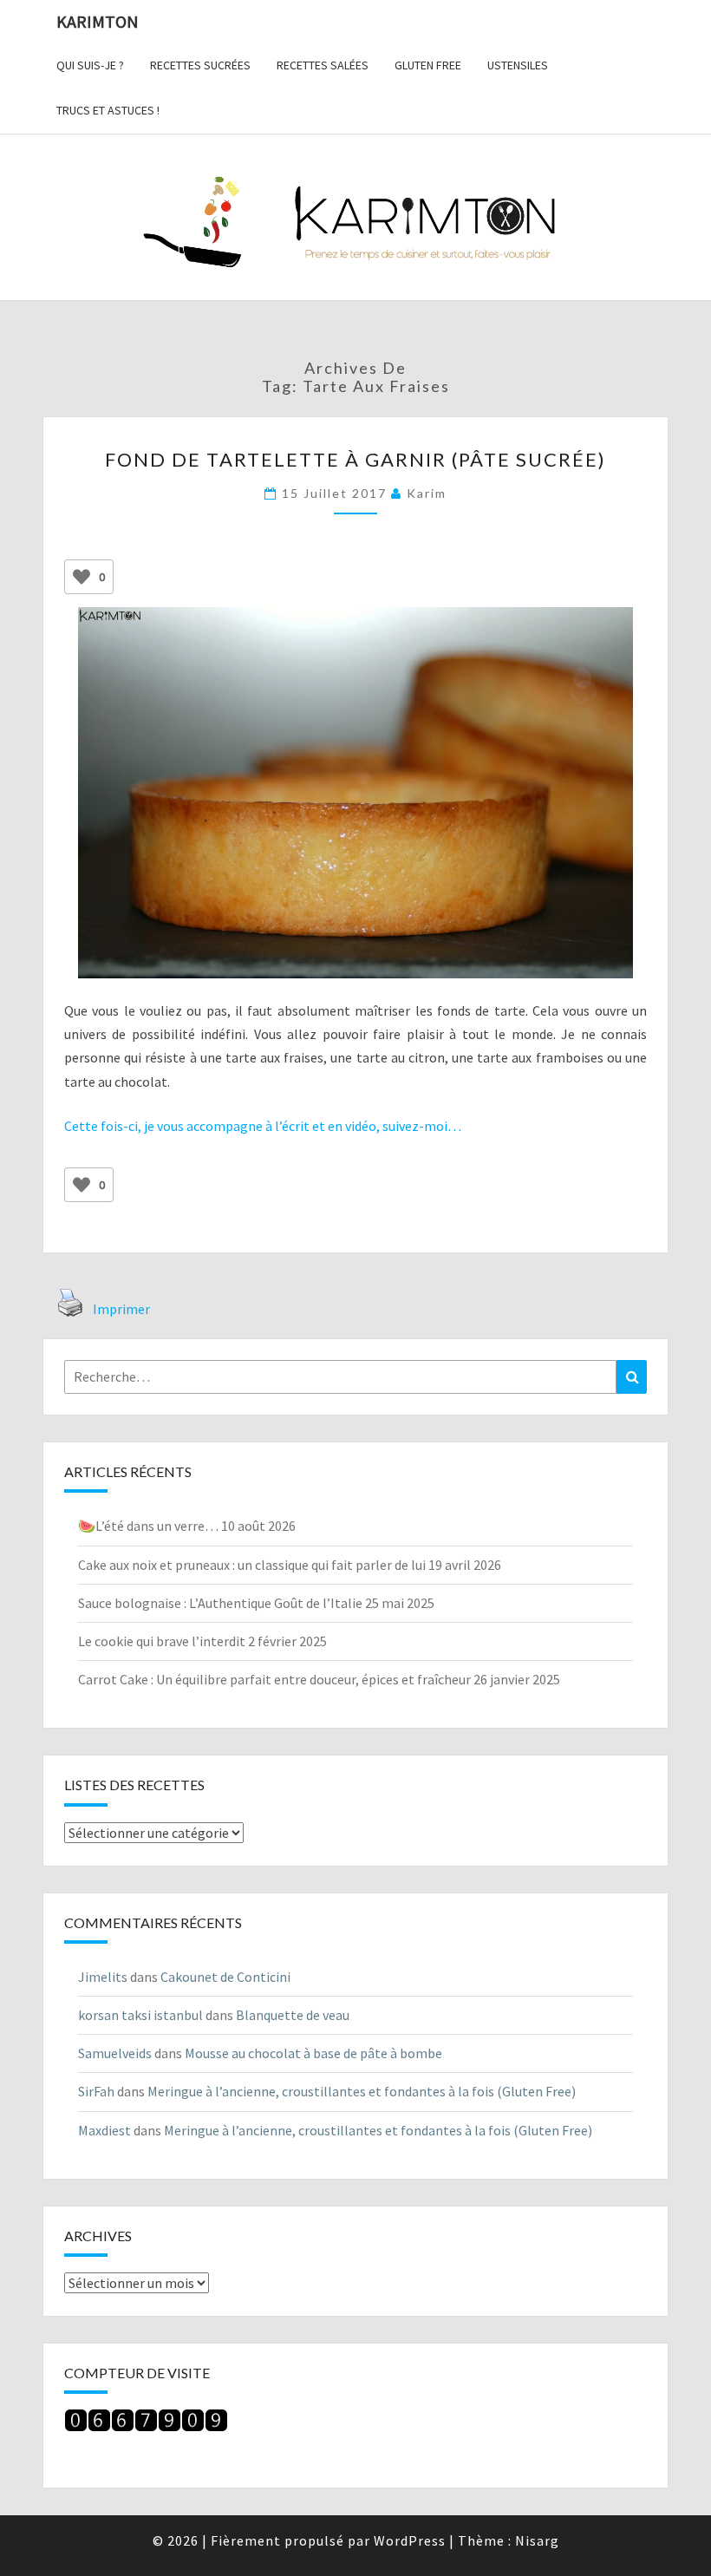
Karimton (98, 21)
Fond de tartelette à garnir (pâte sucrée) (355, 459)
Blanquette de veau (293, 2015)
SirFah (96, 2091)
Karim (427, 493)
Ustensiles (518, 65)
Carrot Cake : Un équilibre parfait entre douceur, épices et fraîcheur (274, 1679)
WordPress (410, 2540)
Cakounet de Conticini (225, 1977)
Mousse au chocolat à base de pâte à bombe (313, 2053)
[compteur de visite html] (146, 2426)
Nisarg (537, 2540)
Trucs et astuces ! (108, 110)
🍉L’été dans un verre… (148, 1526)
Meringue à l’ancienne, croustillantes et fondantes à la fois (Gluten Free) (362, 2091)
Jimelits (103, 1977)
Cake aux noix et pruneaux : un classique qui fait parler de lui (252, 1565)
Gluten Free (428, 65)
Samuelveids (115, 2053)
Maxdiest (104, 2130)
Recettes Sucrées (200, 65)
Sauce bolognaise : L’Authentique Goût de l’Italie (220, 1603)
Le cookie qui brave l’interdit (162, 1641)
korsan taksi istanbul (140, 2015)
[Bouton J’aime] (82, 577)
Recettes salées (323, 65)
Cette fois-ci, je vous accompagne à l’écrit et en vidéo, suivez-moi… (263, 1126)
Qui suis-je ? (90, 65)
